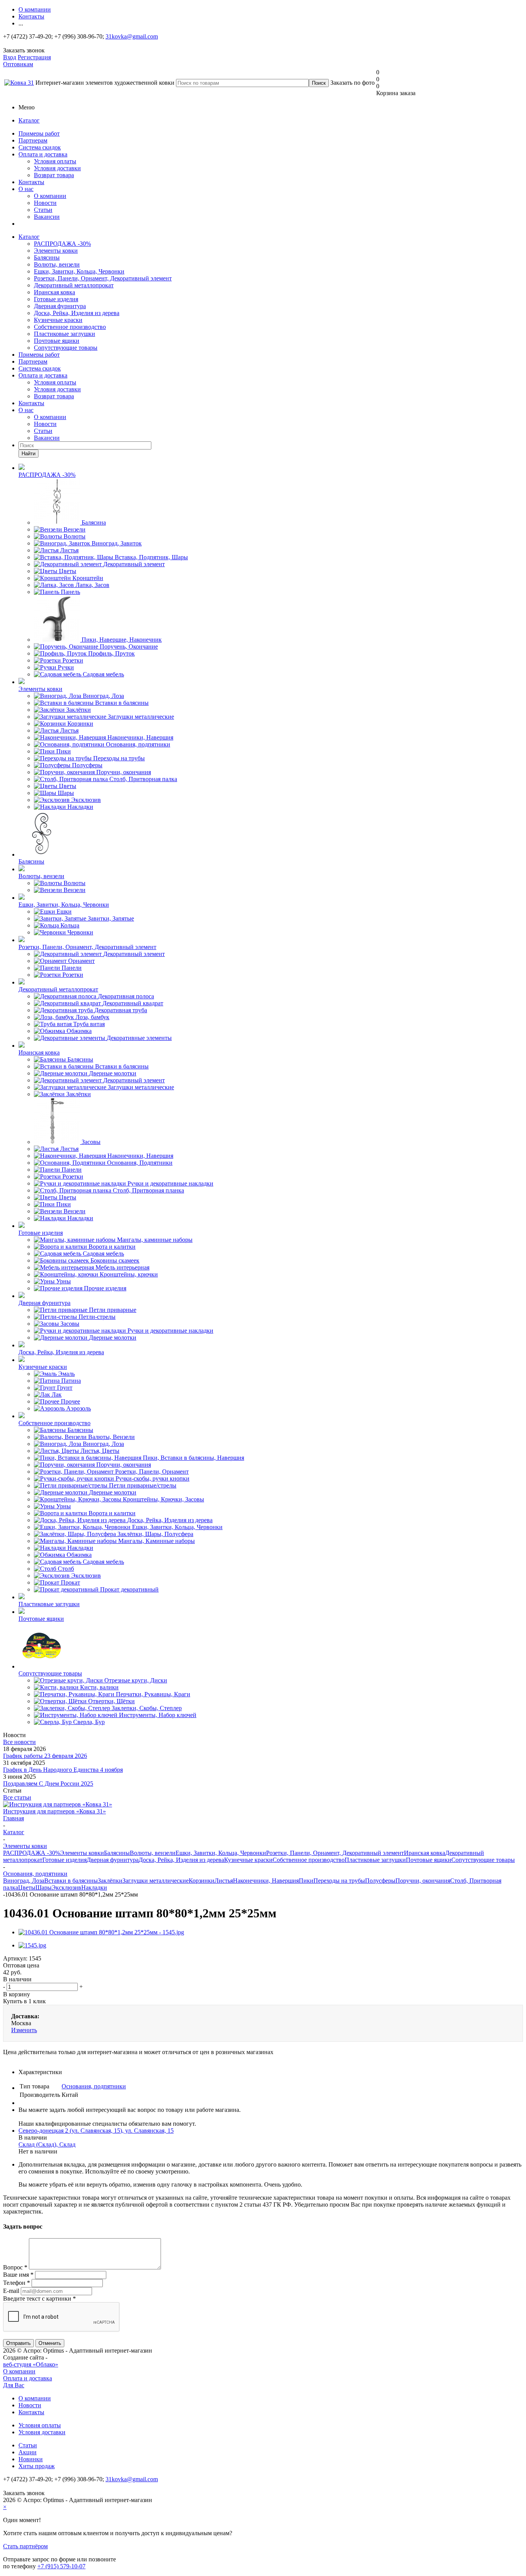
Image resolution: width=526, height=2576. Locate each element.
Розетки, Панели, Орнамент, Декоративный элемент (103, 278)
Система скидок (40, 147)
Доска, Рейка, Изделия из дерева (77, 313)
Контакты (31, 182)
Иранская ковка (54, 292)
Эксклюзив (66, 1888)
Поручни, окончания (423, 1881)
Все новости (19, 1742)
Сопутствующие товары (66, 348)
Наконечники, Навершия (266, 1881)
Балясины (47, 257)
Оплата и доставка (43, 154)
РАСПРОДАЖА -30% (62, 244)
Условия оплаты (55, 161)
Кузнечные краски (58, 320)
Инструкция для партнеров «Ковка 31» (54, 1811)
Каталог (29, 120)
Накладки (94, 1888)
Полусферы (380, 1881)
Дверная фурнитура (60, 306)
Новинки (31, 2459)
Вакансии (47, 217)
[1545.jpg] (32, 1945)
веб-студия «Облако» (31, 2364)
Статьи (43, 210)
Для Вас (14, 2385)
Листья (224, 1881)
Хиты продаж (37, 2466)
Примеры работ (39, 133)
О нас (26, 189)
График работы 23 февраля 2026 (45, 1756)
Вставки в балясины (71, 1881)
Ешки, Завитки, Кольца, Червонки (79, 271)
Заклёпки (110, 1881)
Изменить (24, 2030)
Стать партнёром (25, 2546)
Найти (28, 454)
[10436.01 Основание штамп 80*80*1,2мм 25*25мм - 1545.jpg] (101, 1932)
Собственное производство (70, 327)
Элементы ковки (56, 251)
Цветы (27, 1888)
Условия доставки (57, 168)
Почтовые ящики (57, 341)
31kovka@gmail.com (132, 36)
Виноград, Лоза (24, 1881)
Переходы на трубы (339, 1881)
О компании (50, 196)
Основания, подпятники (94, 2086)
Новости (45, 203)
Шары (44, 1888)
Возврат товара (54, 175)
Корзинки (202, 1881)
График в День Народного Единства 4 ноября (63, 1770)
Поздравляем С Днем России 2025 (48, 1784)
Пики (306, 1881)
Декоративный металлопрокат (74, 285)
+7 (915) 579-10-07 (61, 2566)
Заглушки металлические (156, 1881)
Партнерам (33, 140)
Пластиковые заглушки (64, 334)
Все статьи (17, 1797)
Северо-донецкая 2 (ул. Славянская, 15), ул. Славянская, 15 (96, 2131)
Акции (28, 2452)
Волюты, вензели (57, 264)
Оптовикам (18, 64)
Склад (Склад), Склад (47, 2144)
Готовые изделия (56, 299)
